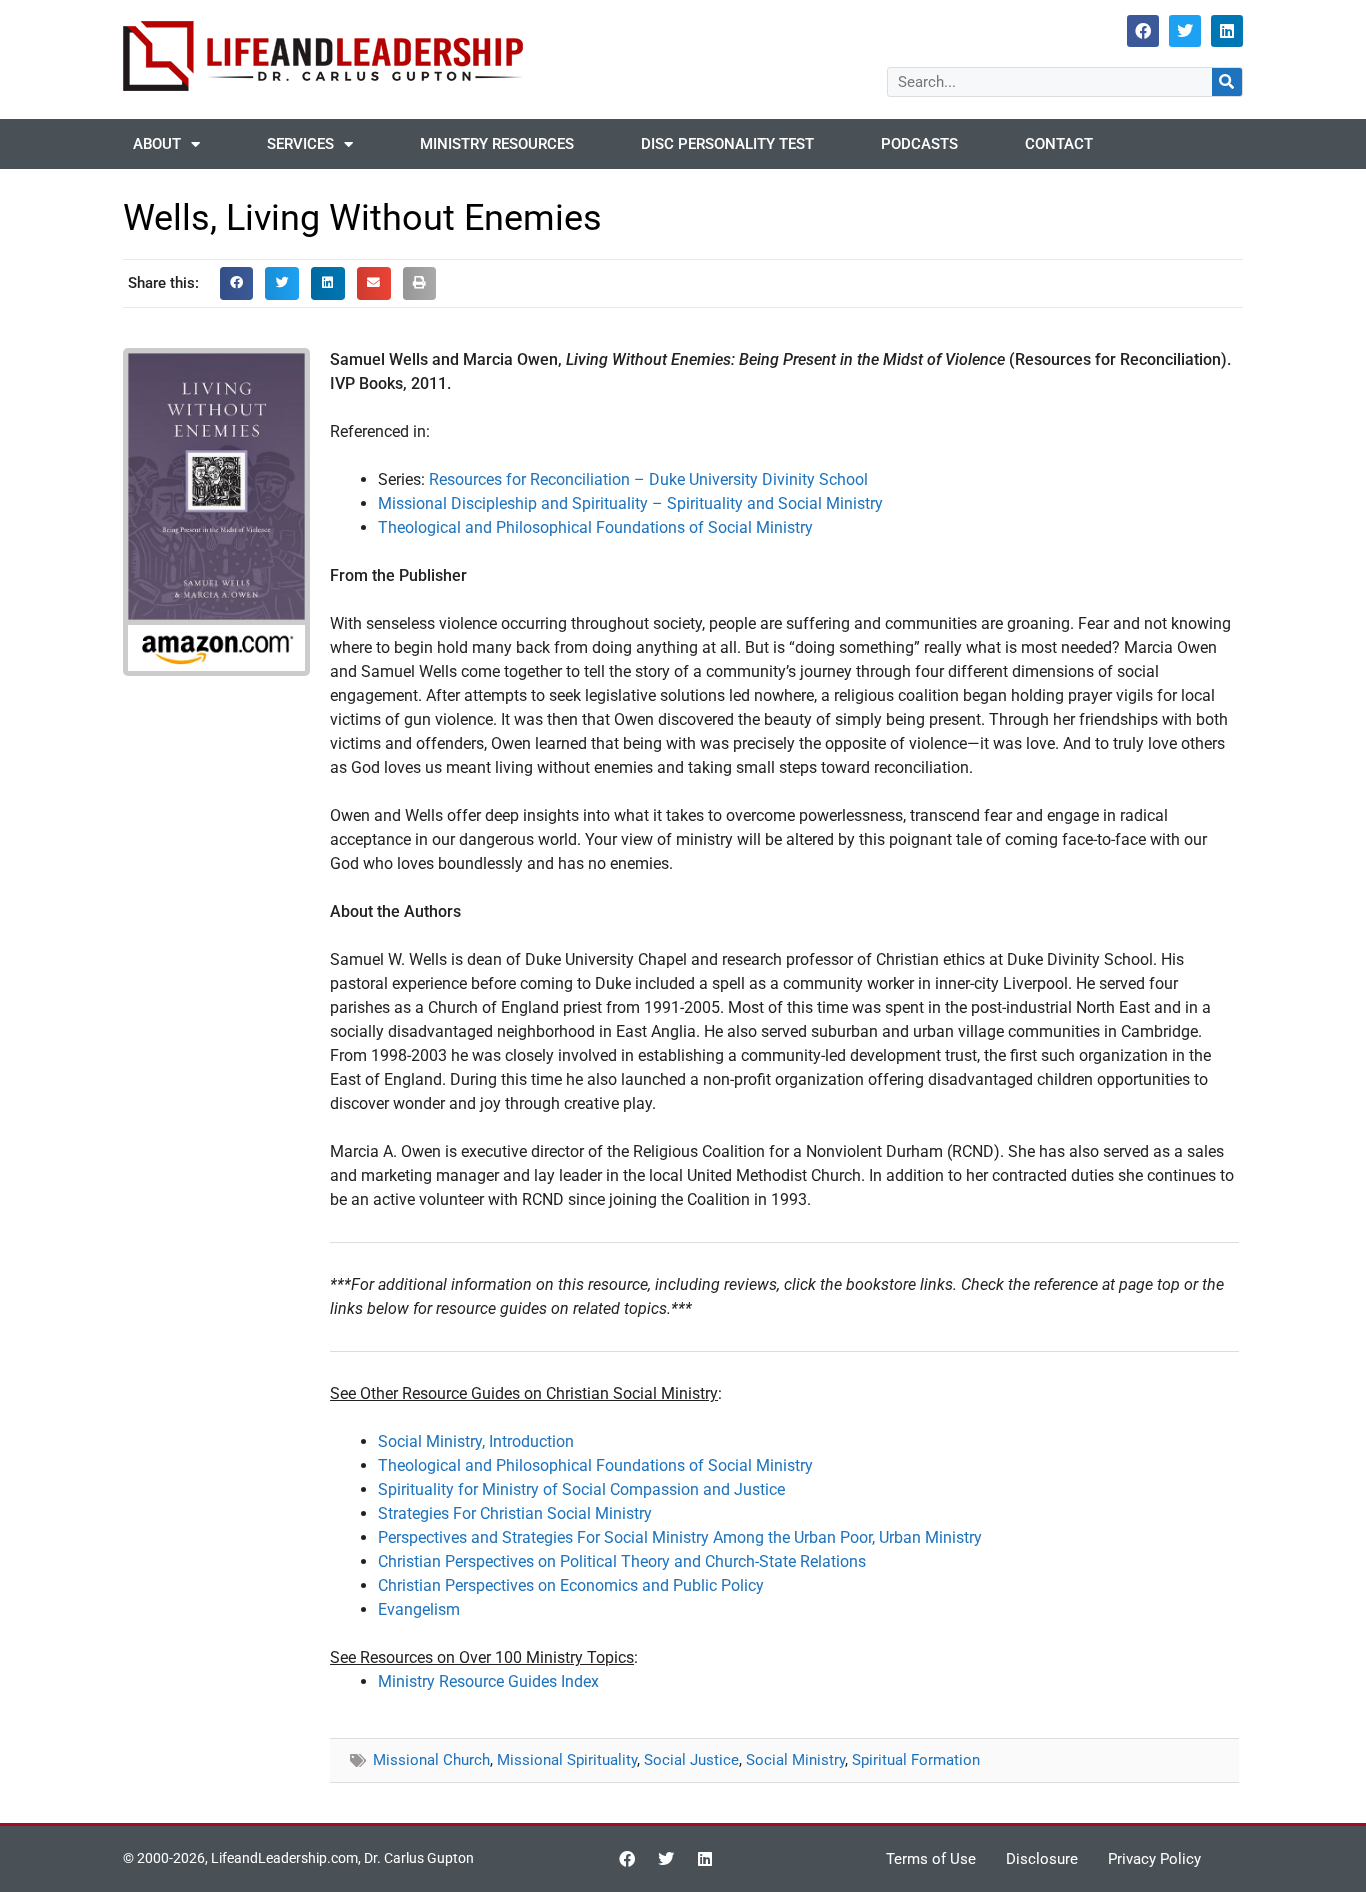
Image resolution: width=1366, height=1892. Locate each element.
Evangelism (419, 1609)
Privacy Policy (1154, 1859)
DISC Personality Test (727, 144)
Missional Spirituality (567, 1760)
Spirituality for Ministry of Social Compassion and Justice (581, 1489)
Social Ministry (795, 1760)
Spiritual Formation (916, 1760)
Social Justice (691, 1760)
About (157, 144)
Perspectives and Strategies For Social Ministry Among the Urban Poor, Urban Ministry (680, 1537)
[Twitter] (1185, 31)
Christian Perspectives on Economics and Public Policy (571, 1585)
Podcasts (919, 144)
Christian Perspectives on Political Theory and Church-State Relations (622, 1561)
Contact (1059, 144)
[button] (237, 284)
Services (300, 144)
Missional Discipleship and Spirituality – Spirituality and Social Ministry (630, 503)
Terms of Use (931, 1859)
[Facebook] (1143, 31)
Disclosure (1042, 1859)
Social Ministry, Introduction (476, 1441)
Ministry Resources (497, 144)
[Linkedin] (1227, 31)
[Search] (1227, 82)
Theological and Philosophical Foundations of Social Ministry (595, 527)
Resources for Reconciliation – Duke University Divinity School (648, 479)
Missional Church (431, 1760)
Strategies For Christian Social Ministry (515, 1513)
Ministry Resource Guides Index (488, 1681)
